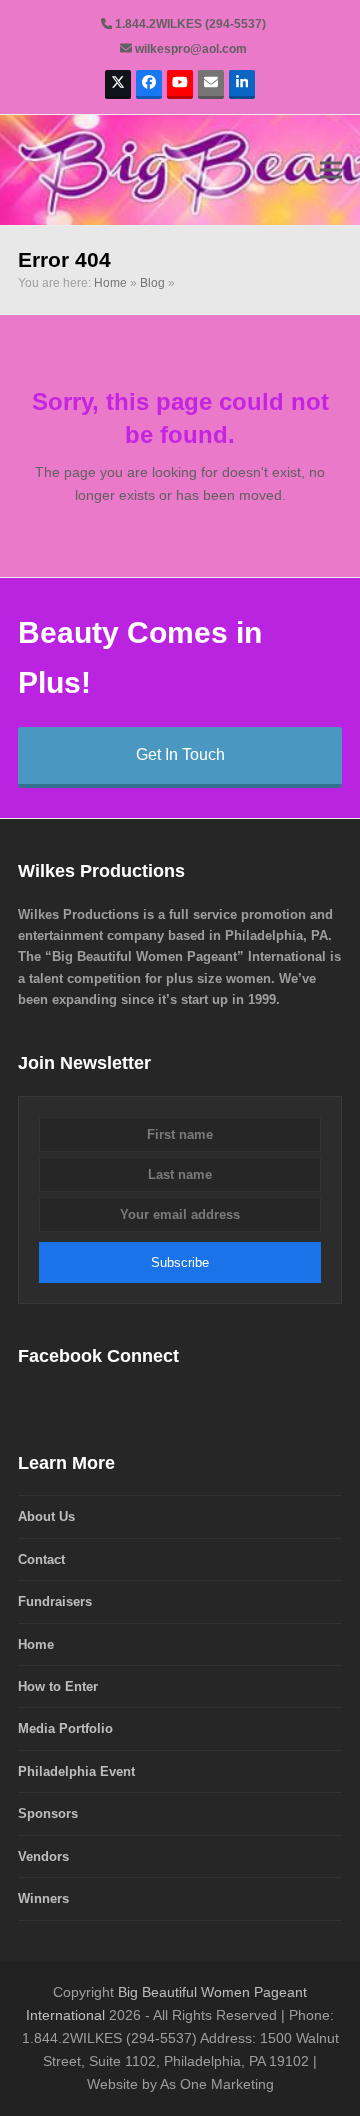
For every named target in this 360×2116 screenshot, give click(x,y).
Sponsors (48, 1813)
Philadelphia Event (76, 1771)
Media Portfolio (65, 1728)
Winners (43, 1898)
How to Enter (58, 1686)
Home (110, 283)
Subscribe (180, 1262)
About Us (46, 1516)
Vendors (43, 1856)
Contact (41, 1559)
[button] (331, 169)
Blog (152, 283)
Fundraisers (55, 1601)
